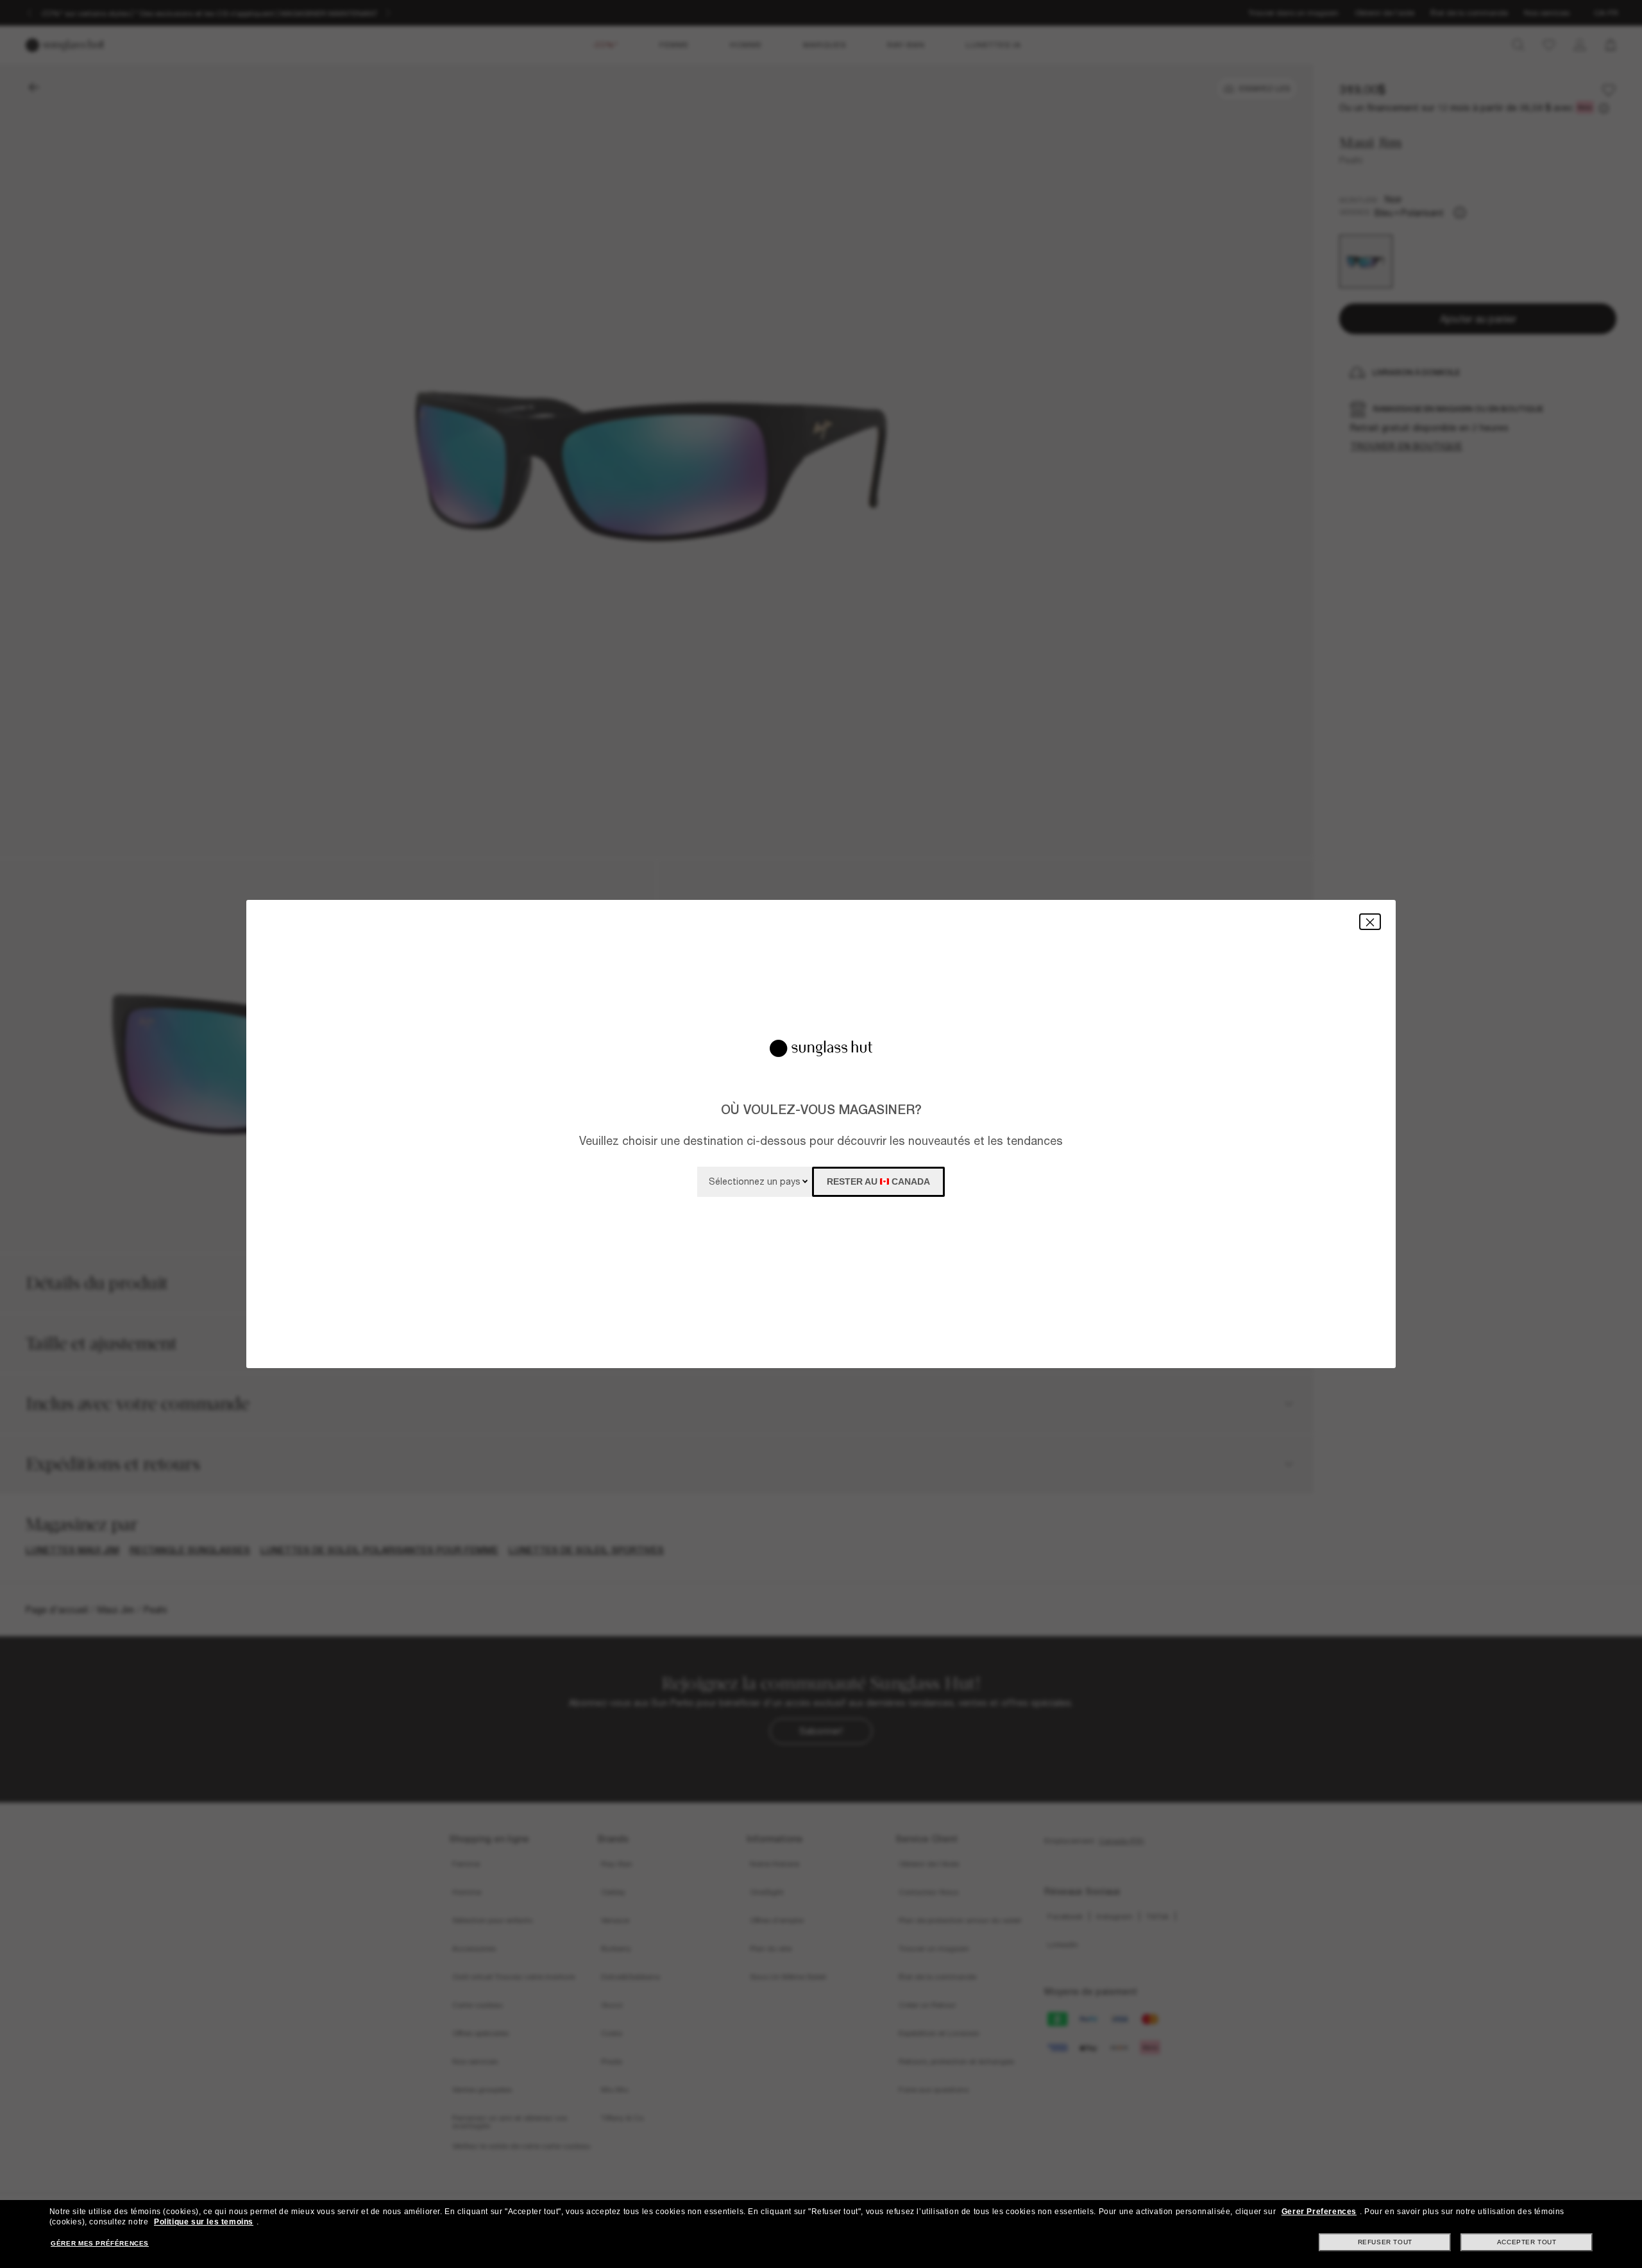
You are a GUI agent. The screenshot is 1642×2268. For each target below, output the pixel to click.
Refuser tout (1385, 2242)
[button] (1370, 921)
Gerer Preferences (1319, 2212)
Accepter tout (1527, 2242)
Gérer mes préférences (100, 2243)
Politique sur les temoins (204, 2222)
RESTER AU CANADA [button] (878, 1181)
